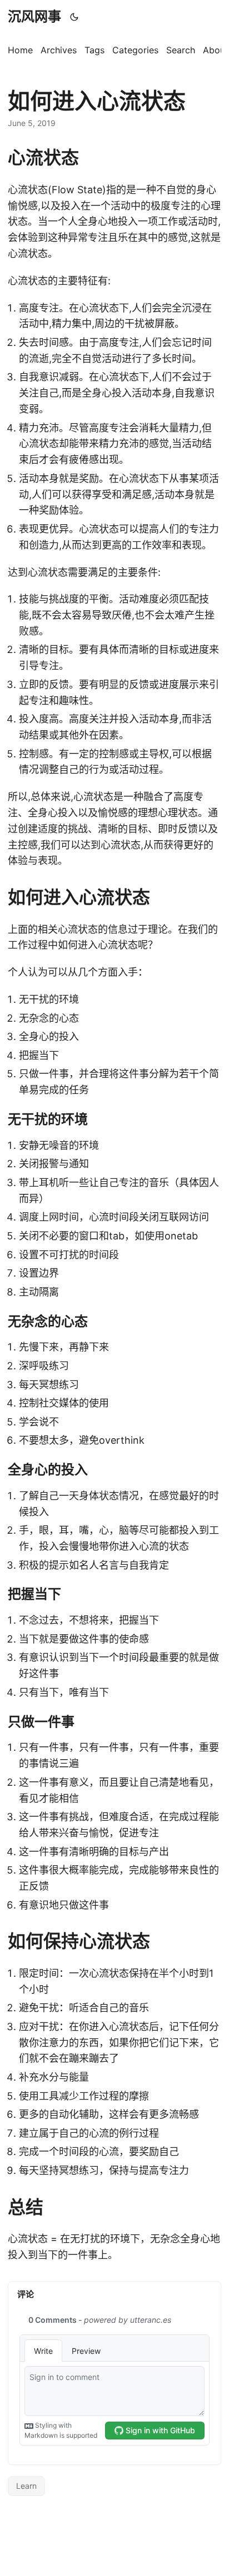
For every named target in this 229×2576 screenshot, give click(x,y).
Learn (26, 2486)
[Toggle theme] (74, 17)
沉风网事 (34, 16)
